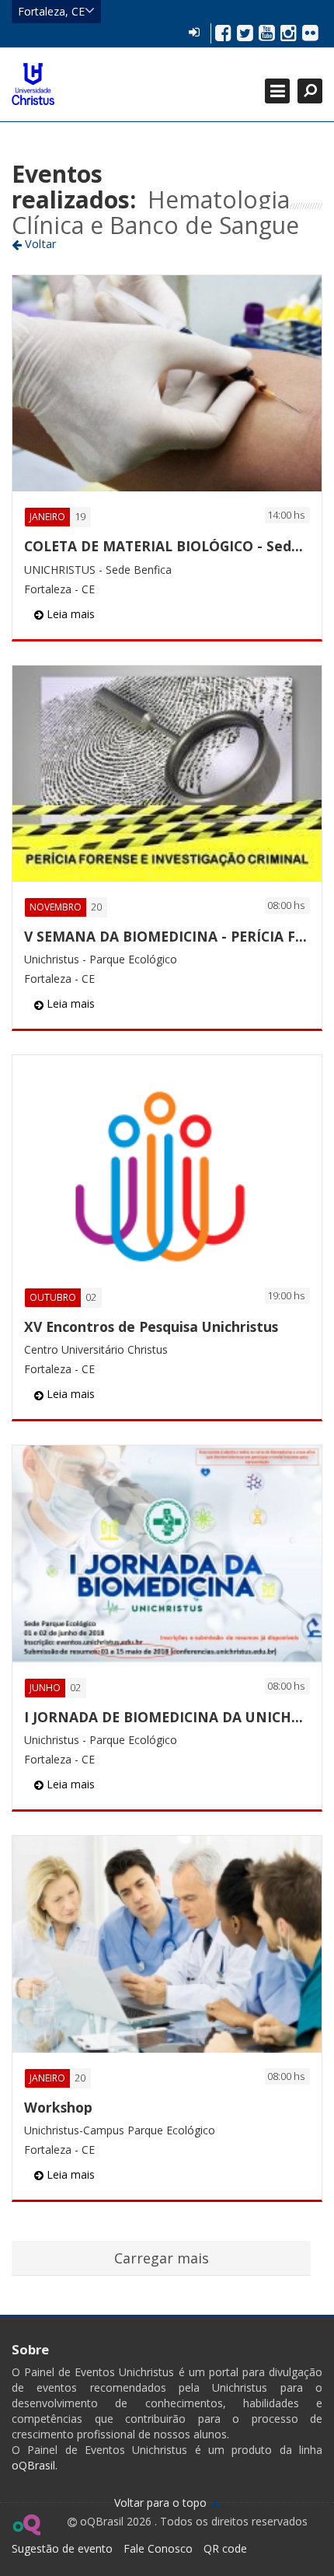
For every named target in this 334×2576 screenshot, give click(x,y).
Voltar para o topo (162, 2503)
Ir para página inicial (33, 84)
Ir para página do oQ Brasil (26, 2525)
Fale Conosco (158, 2548)
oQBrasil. (35, 2465)
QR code (225, 2548)
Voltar (39, 243)
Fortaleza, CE (51, 11)
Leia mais (69, 614)
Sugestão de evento (62, 2548)
